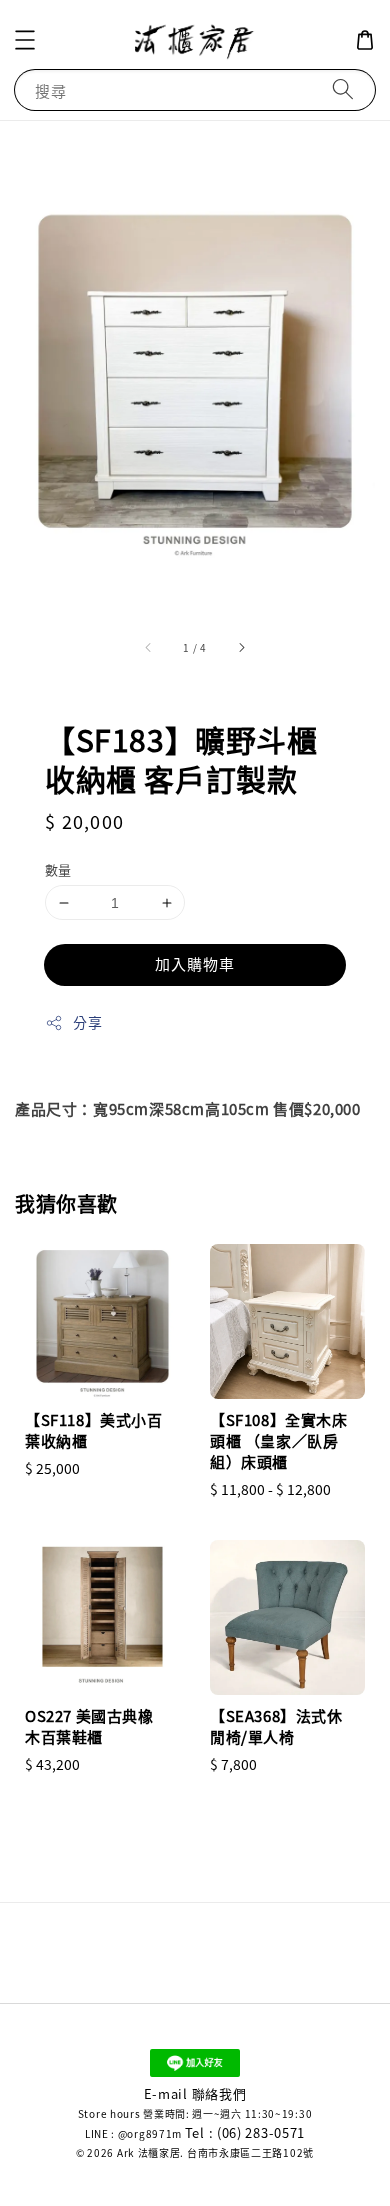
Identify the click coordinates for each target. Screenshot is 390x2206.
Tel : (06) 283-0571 (245, 2132)
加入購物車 (195, 963)
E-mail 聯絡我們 (195, 2093)
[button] (25, 40)
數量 (58, 869)
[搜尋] (343, 89)
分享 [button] (87, 1022)
